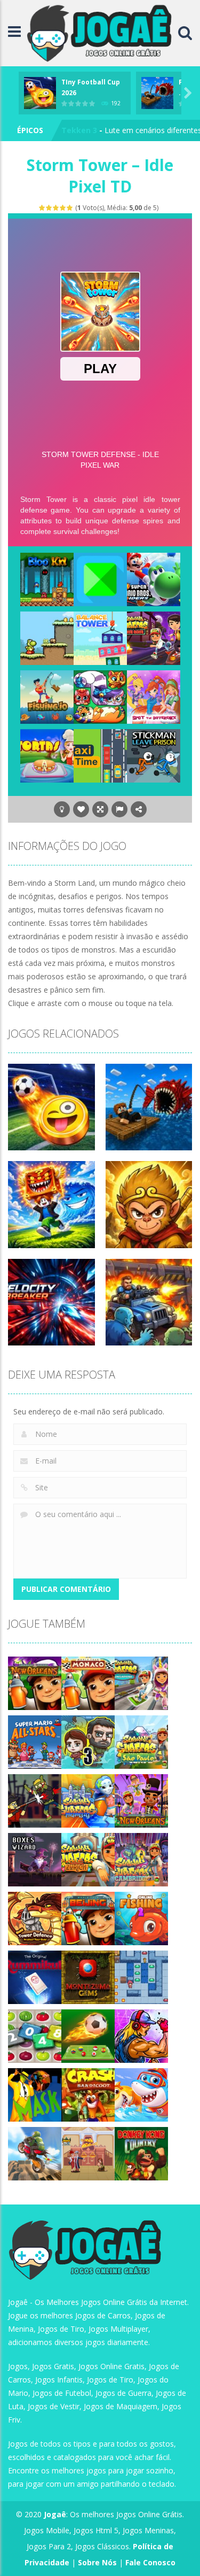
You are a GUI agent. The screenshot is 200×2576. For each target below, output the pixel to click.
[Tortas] (47, 755)
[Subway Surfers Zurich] (88, 1859)
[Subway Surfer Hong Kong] (154, 637)
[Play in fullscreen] (100, 809)
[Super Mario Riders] (154, 579)
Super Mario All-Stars (102, 130)
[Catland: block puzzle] (100, 696)
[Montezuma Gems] (88, 1977)
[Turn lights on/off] (62, 809)
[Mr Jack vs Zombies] (35, 1800)
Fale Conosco (150, 2562)
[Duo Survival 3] (88, 1741)
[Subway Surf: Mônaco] (88, 1682)
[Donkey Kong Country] (141, 2153)
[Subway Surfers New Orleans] (141, 1800)
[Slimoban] (141, 1977)
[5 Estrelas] (70, 208)
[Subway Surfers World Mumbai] (88, 1800)
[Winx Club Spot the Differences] (154, 696)
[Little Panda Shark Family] (141, 2094)
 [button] (119, 809)
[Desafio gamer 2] (100, 579)
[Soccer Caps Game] (88, 2035)
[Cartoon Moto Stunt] (35, 2153)
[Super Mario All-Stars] (35, 1741)
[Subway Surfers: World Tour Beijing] (88, 1918)
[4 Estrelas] (63, 208)
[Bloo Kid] (47, 579)
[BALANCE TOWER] (100, 637)
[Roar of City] (141, 2035)
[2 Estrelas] (49, 208)
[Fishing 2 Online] (141, 1918)
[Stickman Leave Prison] (154, 755)
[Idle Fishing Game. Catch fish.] (47, 696)
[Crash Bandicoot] (88, 2094)
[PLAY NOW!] (40, 92)
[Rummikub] (35, 1977)
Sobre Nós (97, 2562)
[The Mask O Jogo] (35, 2094)
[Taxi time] (100, 755)
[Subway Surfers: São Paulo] (141, 1741)
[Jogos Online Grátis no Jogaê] (102, 32)
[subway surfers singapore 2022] (141, 1682)
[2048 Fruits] (35, 2035)
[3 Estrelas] (56, 208)
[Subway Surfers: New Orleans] (35, 1682)
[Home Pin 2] (88, 2153)
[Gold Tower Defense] (35, 1918)
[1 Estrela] (42, 208)
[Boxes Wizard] (35, 1859)
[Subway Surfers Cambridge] (141, 1859)
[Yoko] (47, 637)
